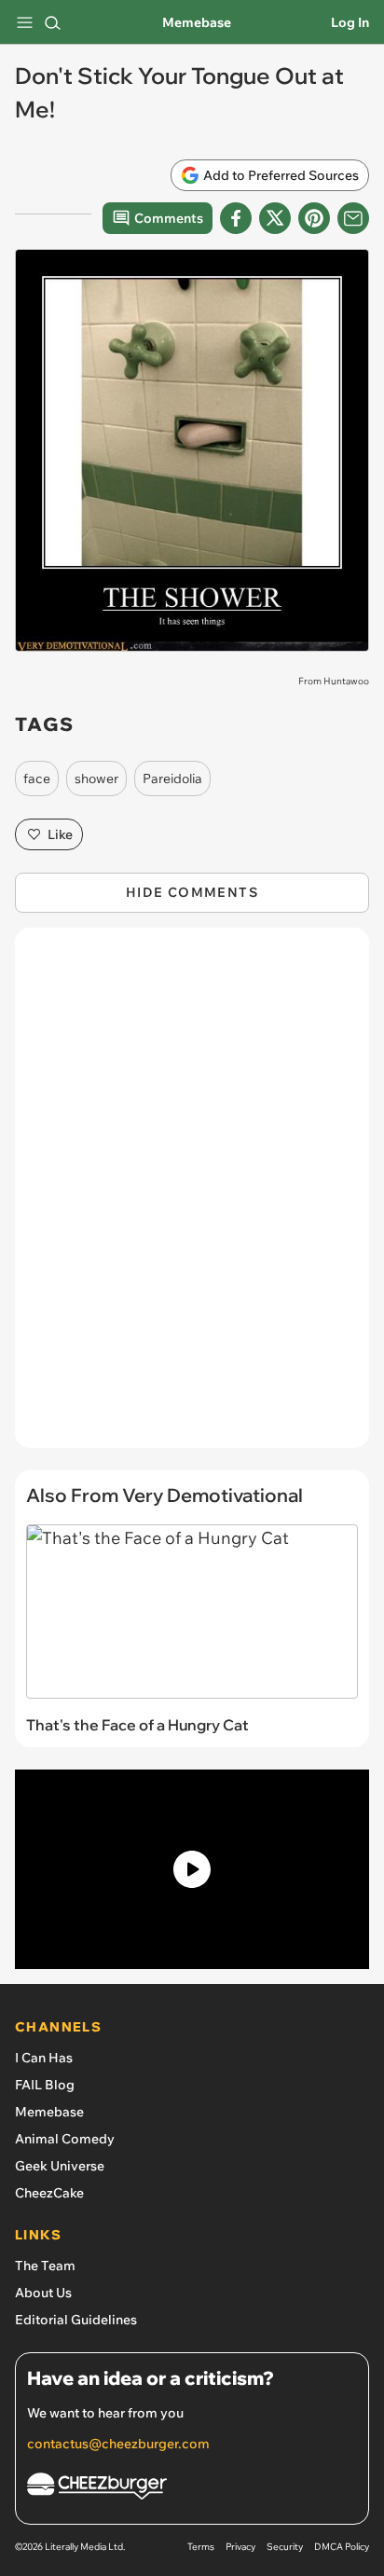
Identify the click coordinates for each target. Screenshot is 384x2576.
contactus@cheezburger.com (118, 2444)
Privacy (240, 2547)
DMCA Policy (342, 2547)
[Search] (52, 22)
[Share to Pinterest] (314, 218)
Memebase (197, 22)
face (37, 778)
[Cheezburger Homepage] (192, 2489)
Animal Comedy (65, 2139)
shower (96, 778)
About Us (43, 2293)
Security (285, 2547)
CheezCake (49, 2193)
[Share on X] (275, 218)
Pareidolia (172, 778)
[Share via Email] (353, 218)
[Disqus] (192, 1197)
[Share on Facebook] (236, 218)
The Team (45, 2266)
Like (60, 834)
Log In (350, 22)
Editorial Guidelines (76, 2320)
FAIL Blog (45, 2085)
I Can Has (44, 2058)
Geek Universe (60, 2166)
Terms (201, 2547)
